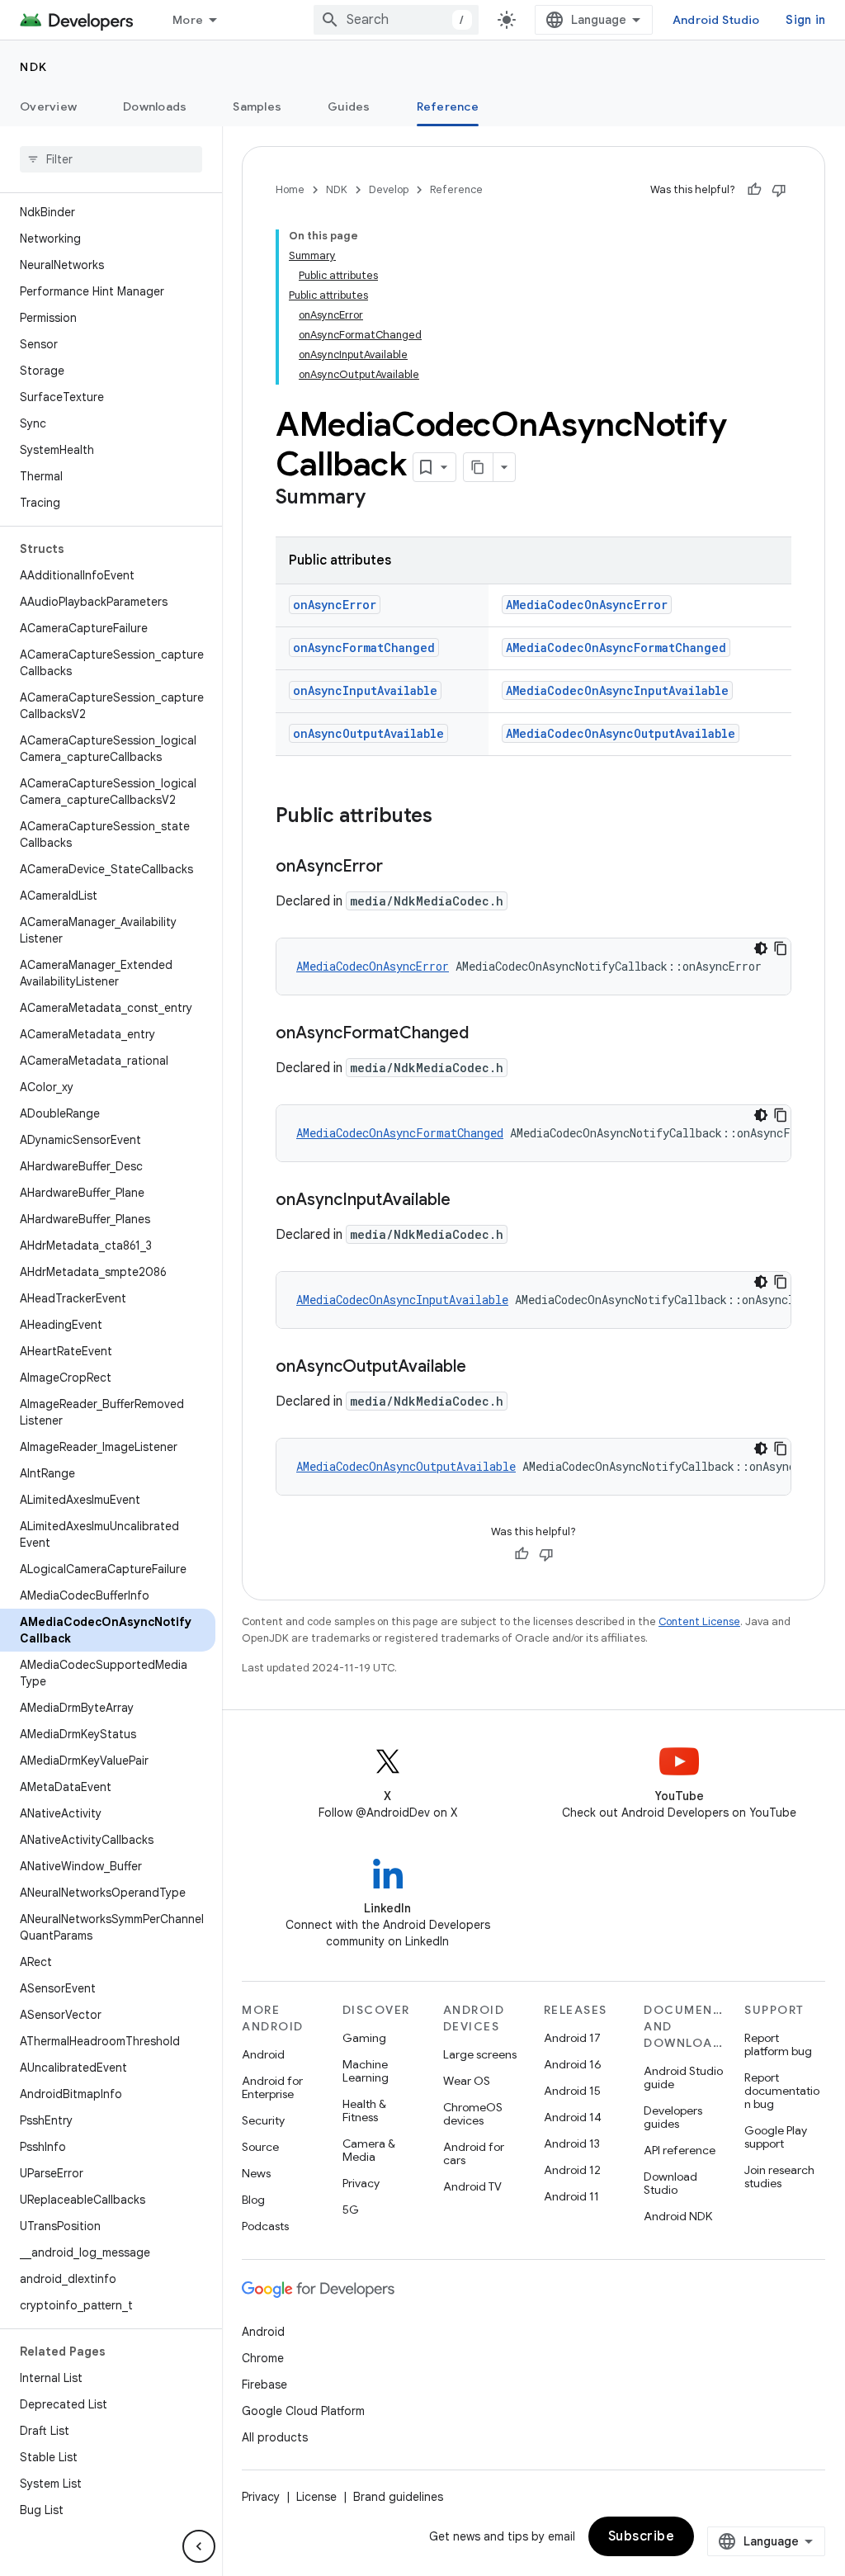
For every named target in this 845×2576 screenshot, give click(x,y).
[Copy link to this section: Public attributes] (449, 817)
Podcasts (265, 2226)
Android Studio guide (683, 2077)
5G (351, 2210)
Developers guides (673, 2117)
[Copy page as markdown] (479, 467)
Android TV (472, 2186)
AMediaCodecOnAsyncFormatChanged (616, 648)
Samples (257, 106)
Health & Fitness (364, 2110)
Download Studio (670, 2183)
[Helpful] (754, 190)
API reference (680, 2150)
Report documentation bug (782, 2091)
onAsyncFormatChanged (364, 648)
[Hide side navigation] (199, 2546)
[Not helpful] (779, 190)
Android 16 (573, 2064)
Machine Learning (366, 2071)
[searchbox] (111, 159)
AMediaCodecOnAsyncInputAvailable (617, 690)
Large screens (480, 2054)
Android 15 (572, 2091)
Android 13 (572, 2144)
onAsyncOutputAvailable (368, 733)
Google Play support (776, 2137)
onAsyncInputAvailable (365, 690)
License (316, 2497)
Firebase (264, 2385)
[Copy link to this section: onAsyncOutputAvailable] (483, 1368)
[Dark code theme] (761, 948)
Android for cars (474, 2153)
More (188, 20)
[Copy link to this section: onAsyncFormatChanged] (485, 1034)
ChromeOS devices (473, 2114)
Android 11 (571, 2196)
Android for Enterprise (272, 2087)
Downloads (155, 106)
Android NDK (678, 2216)
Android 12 (572, 2170)
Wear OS (467, 2081)
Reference (448, 106)
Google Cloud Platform (303, 2411)
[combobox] (396, 20)
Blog (253, 2200)
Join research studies (779, 2177)
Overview (48, 106)
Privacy (361, 2183)
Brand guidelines (398, 2497)
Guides (349, 106)
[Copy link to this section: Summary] (382, 499)
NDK (34, 67)
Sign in (805, 20)
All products (275, 2437)
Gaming (364, 2038)
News (256, 2173)
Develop (389, 189)
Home (290, 189)
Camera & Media (369, 2150)
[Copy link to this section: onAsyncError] (399, 867)
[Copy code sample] (781, 948)
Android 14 (573, 2117)
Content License (699, 1621)
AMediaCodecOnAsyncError (587, 605)
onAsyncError (335, 605)
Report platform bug (778, 2044)
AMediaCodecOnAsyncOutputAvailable (621, 733)
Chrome (263, 2358)
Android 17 (572, 2038)
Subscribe (642, 2536)
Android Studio (716, 20)
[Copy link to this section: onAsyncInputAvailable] (467, 1201)
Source (260, 2147)
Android (263, 2054)
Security (263, 2120)
